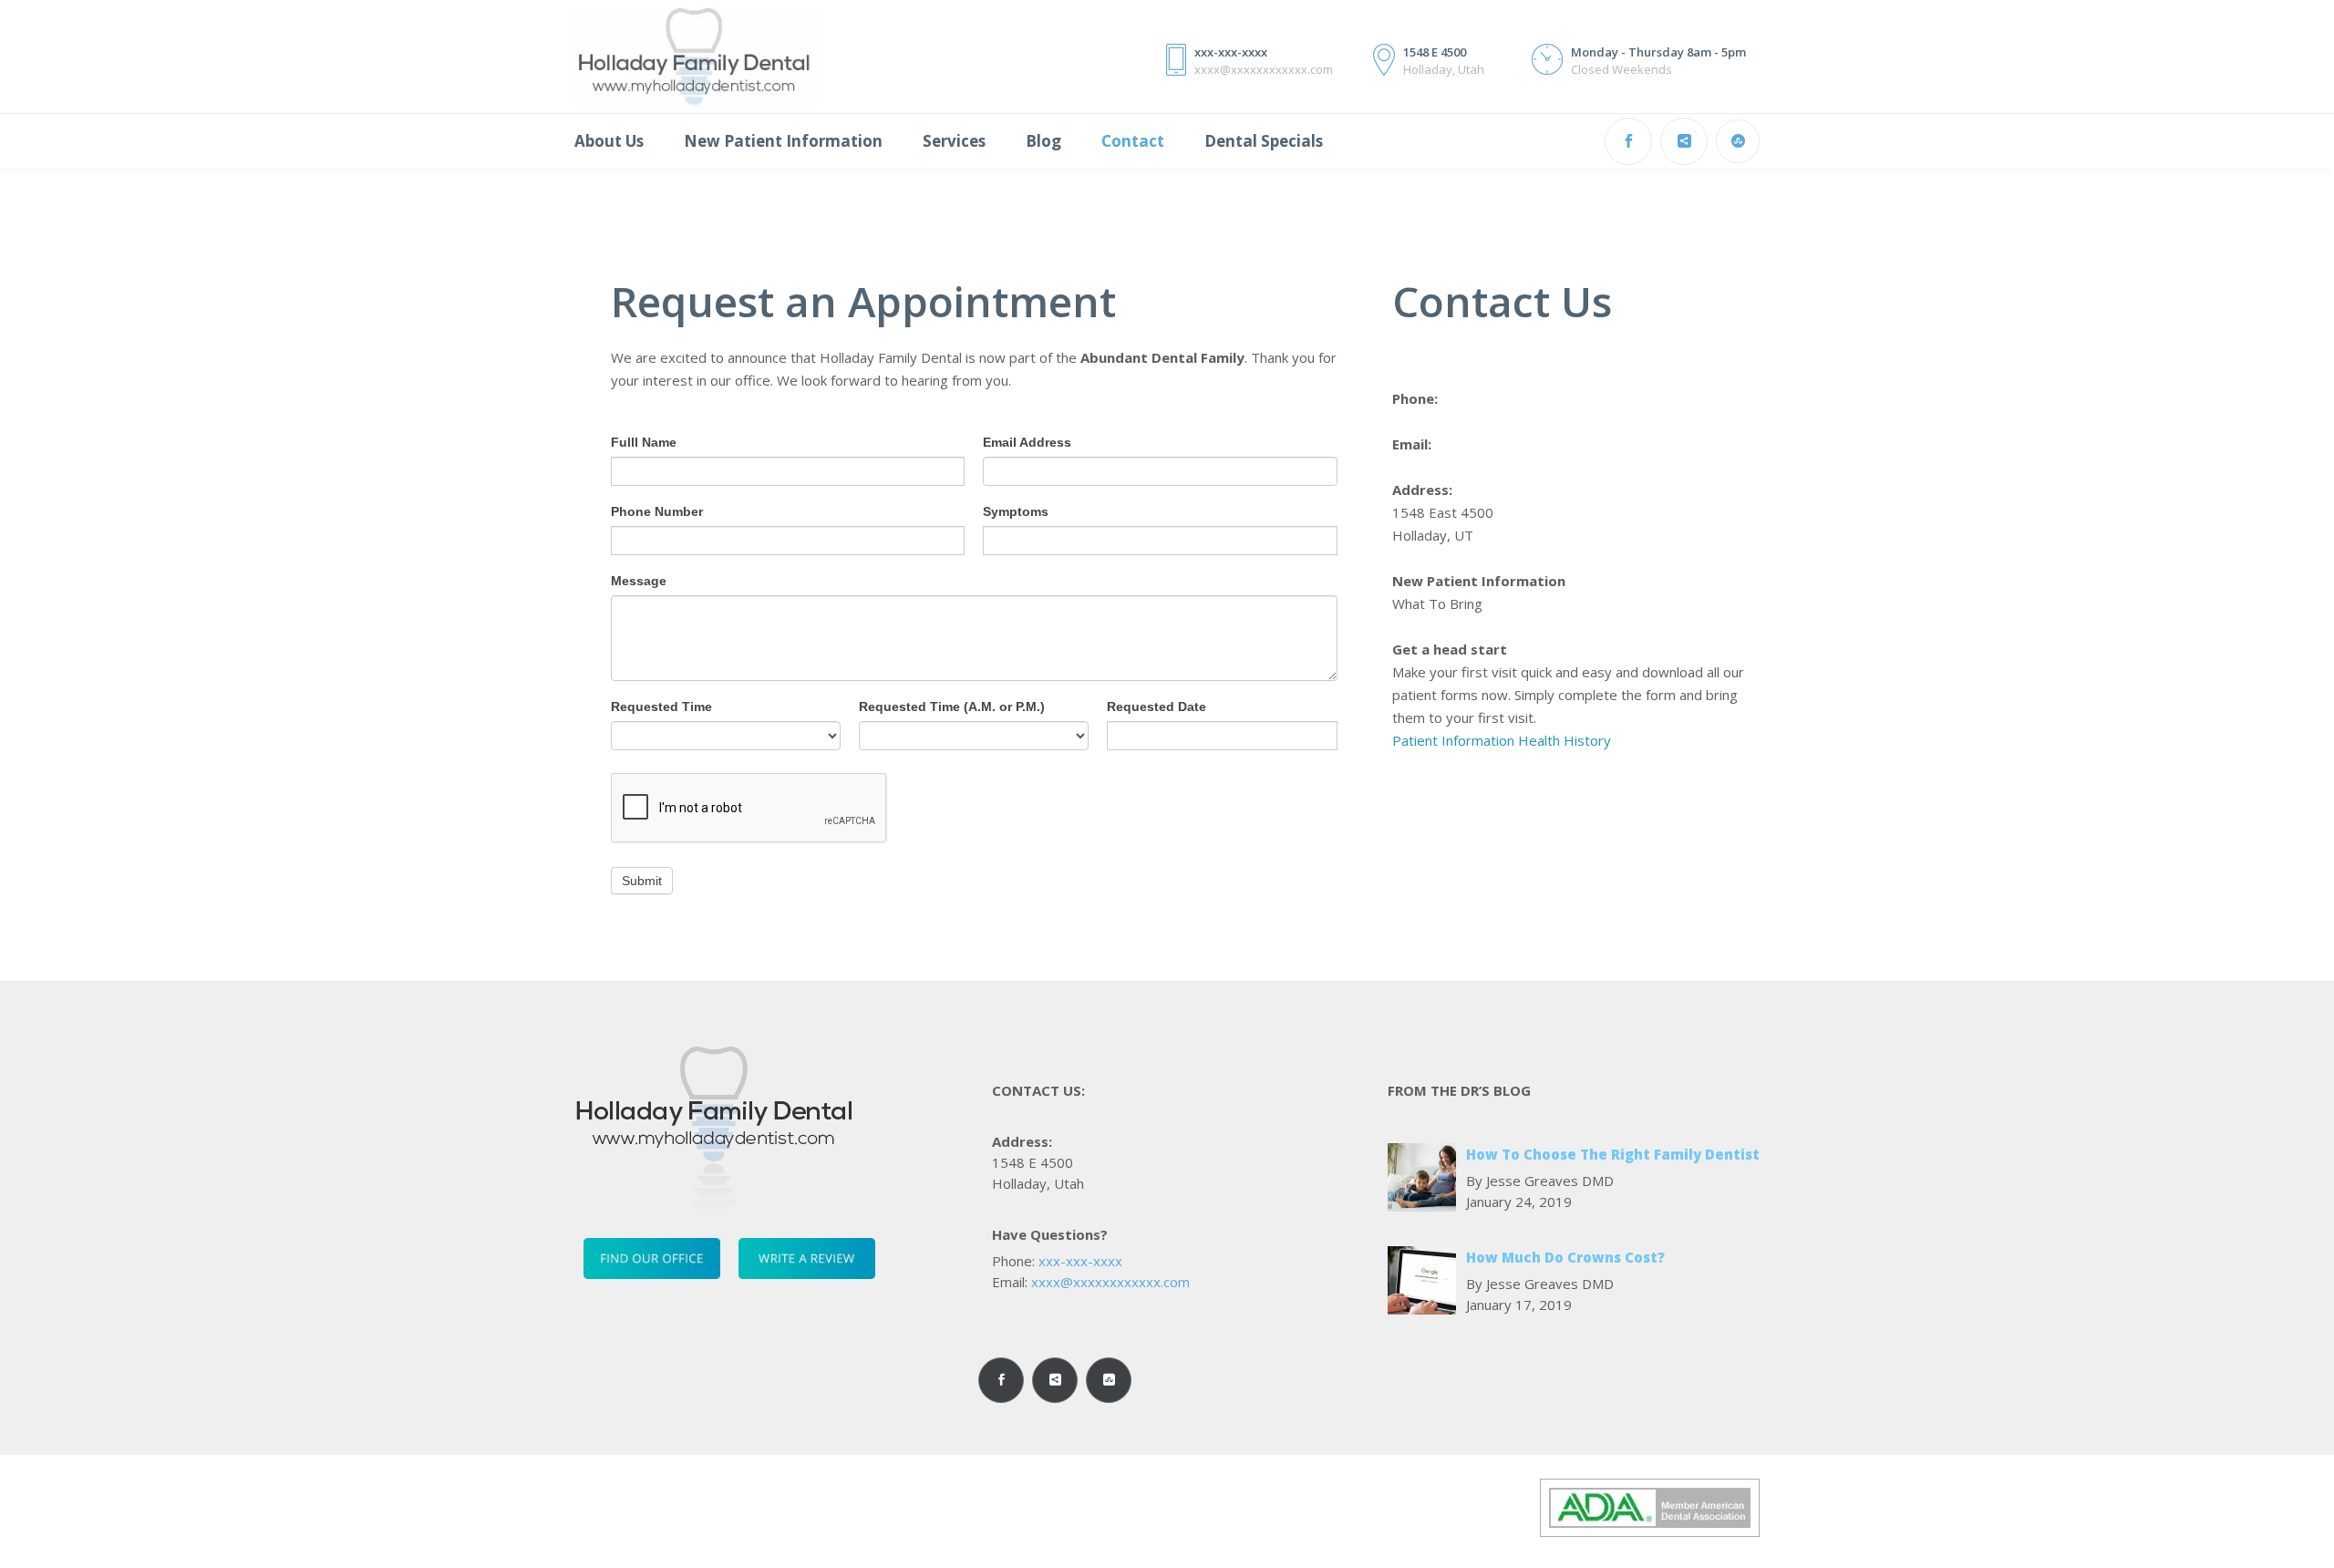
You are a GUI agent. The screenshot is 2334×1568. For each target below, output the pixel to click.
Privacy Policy (881, 1502)
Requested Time (661, 707)
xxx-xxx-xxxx (1080, 1261)
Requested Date (1157, 707)
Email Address (1027, 442)
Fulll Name (644, 442)
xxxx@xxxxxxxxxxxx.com (1110, 1282)
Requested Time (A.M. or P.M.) (952, 707)
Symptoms (1016, 511)
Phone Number (657, 511)
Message (639, 581)
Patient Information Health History (1502, 740)
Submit (642, 881)
